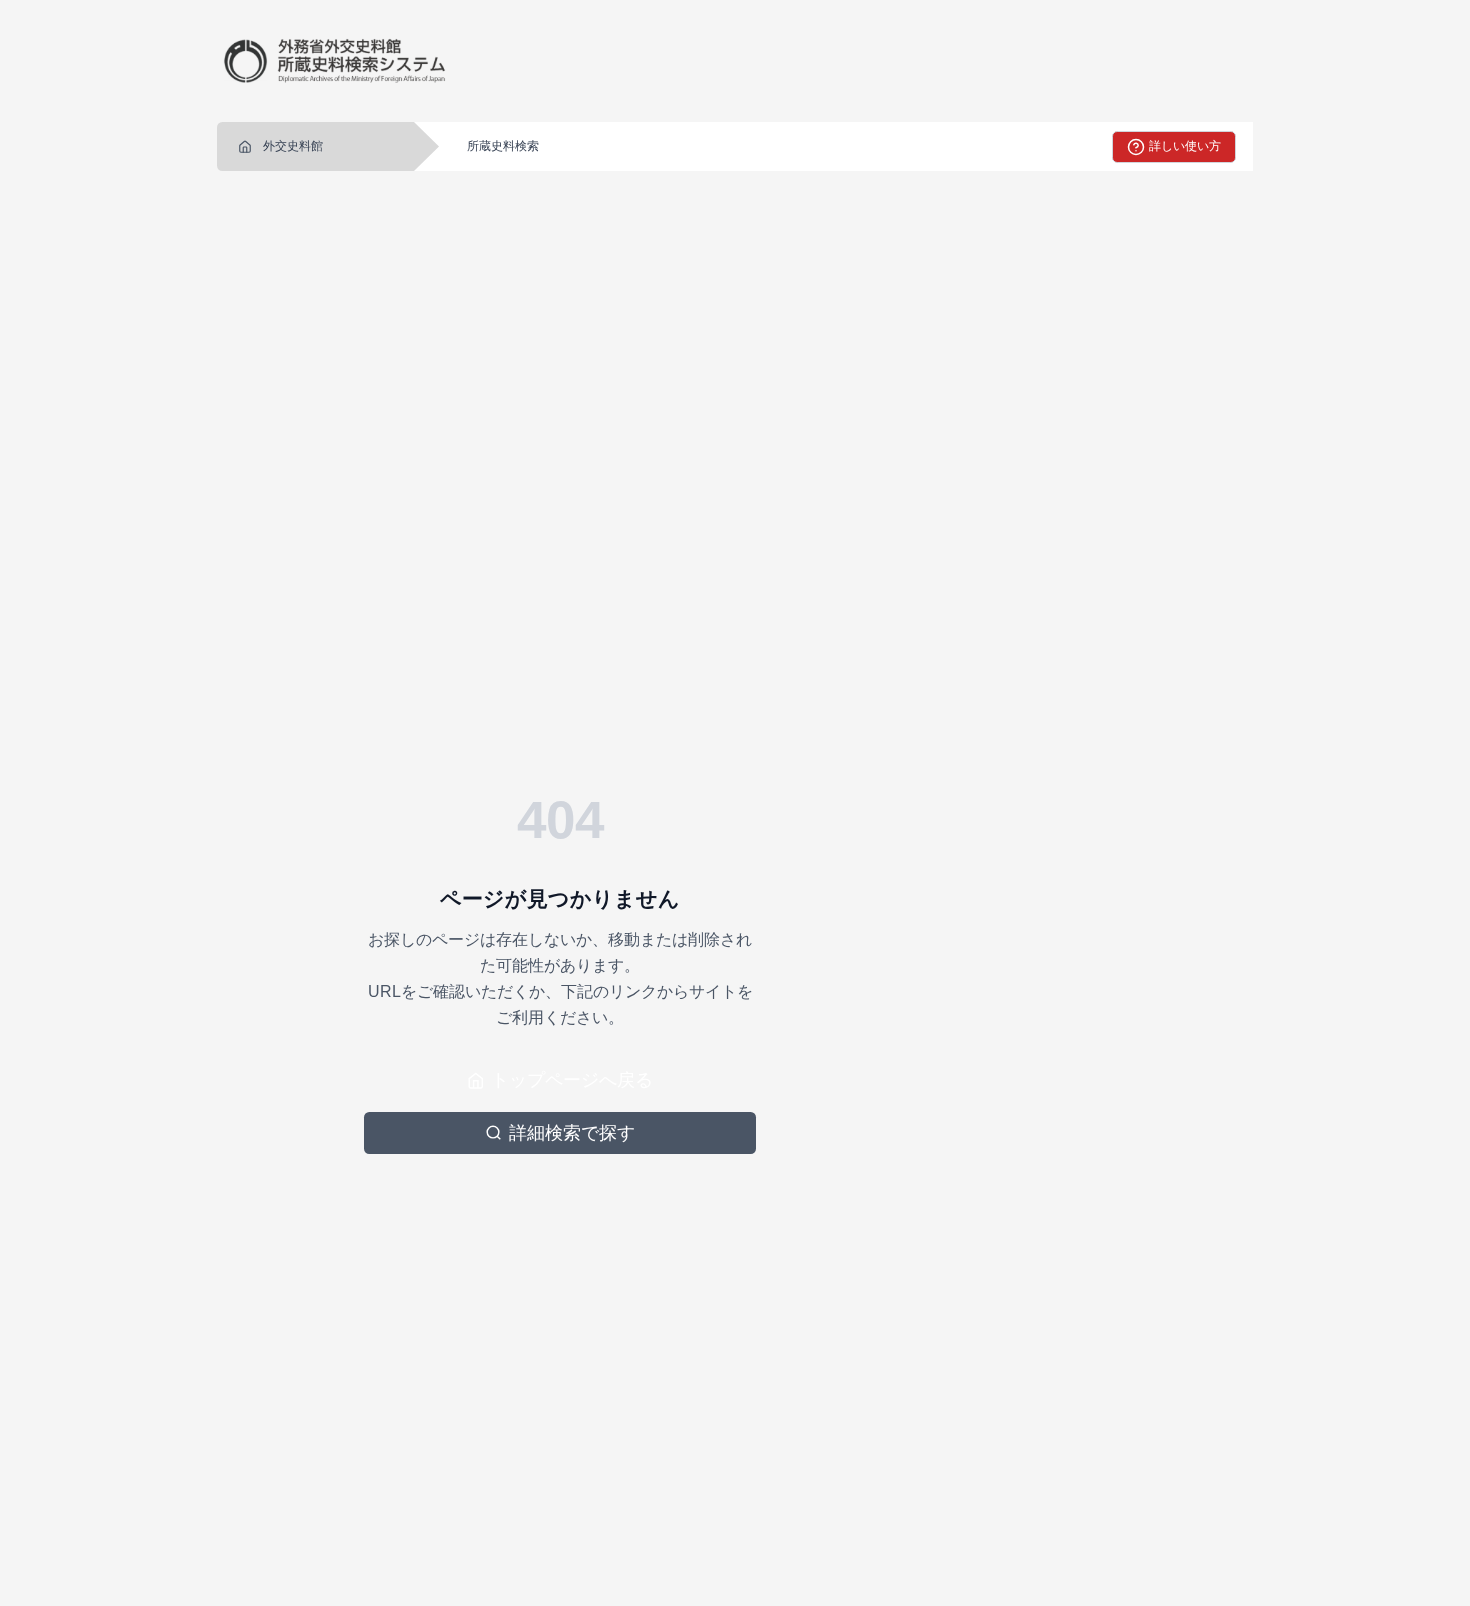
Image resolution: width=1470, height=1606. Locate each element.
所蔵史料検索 (503, 146)
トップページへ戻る (572, 1080)
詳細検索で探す (572, 1133)
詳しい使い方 (1185, 146)
